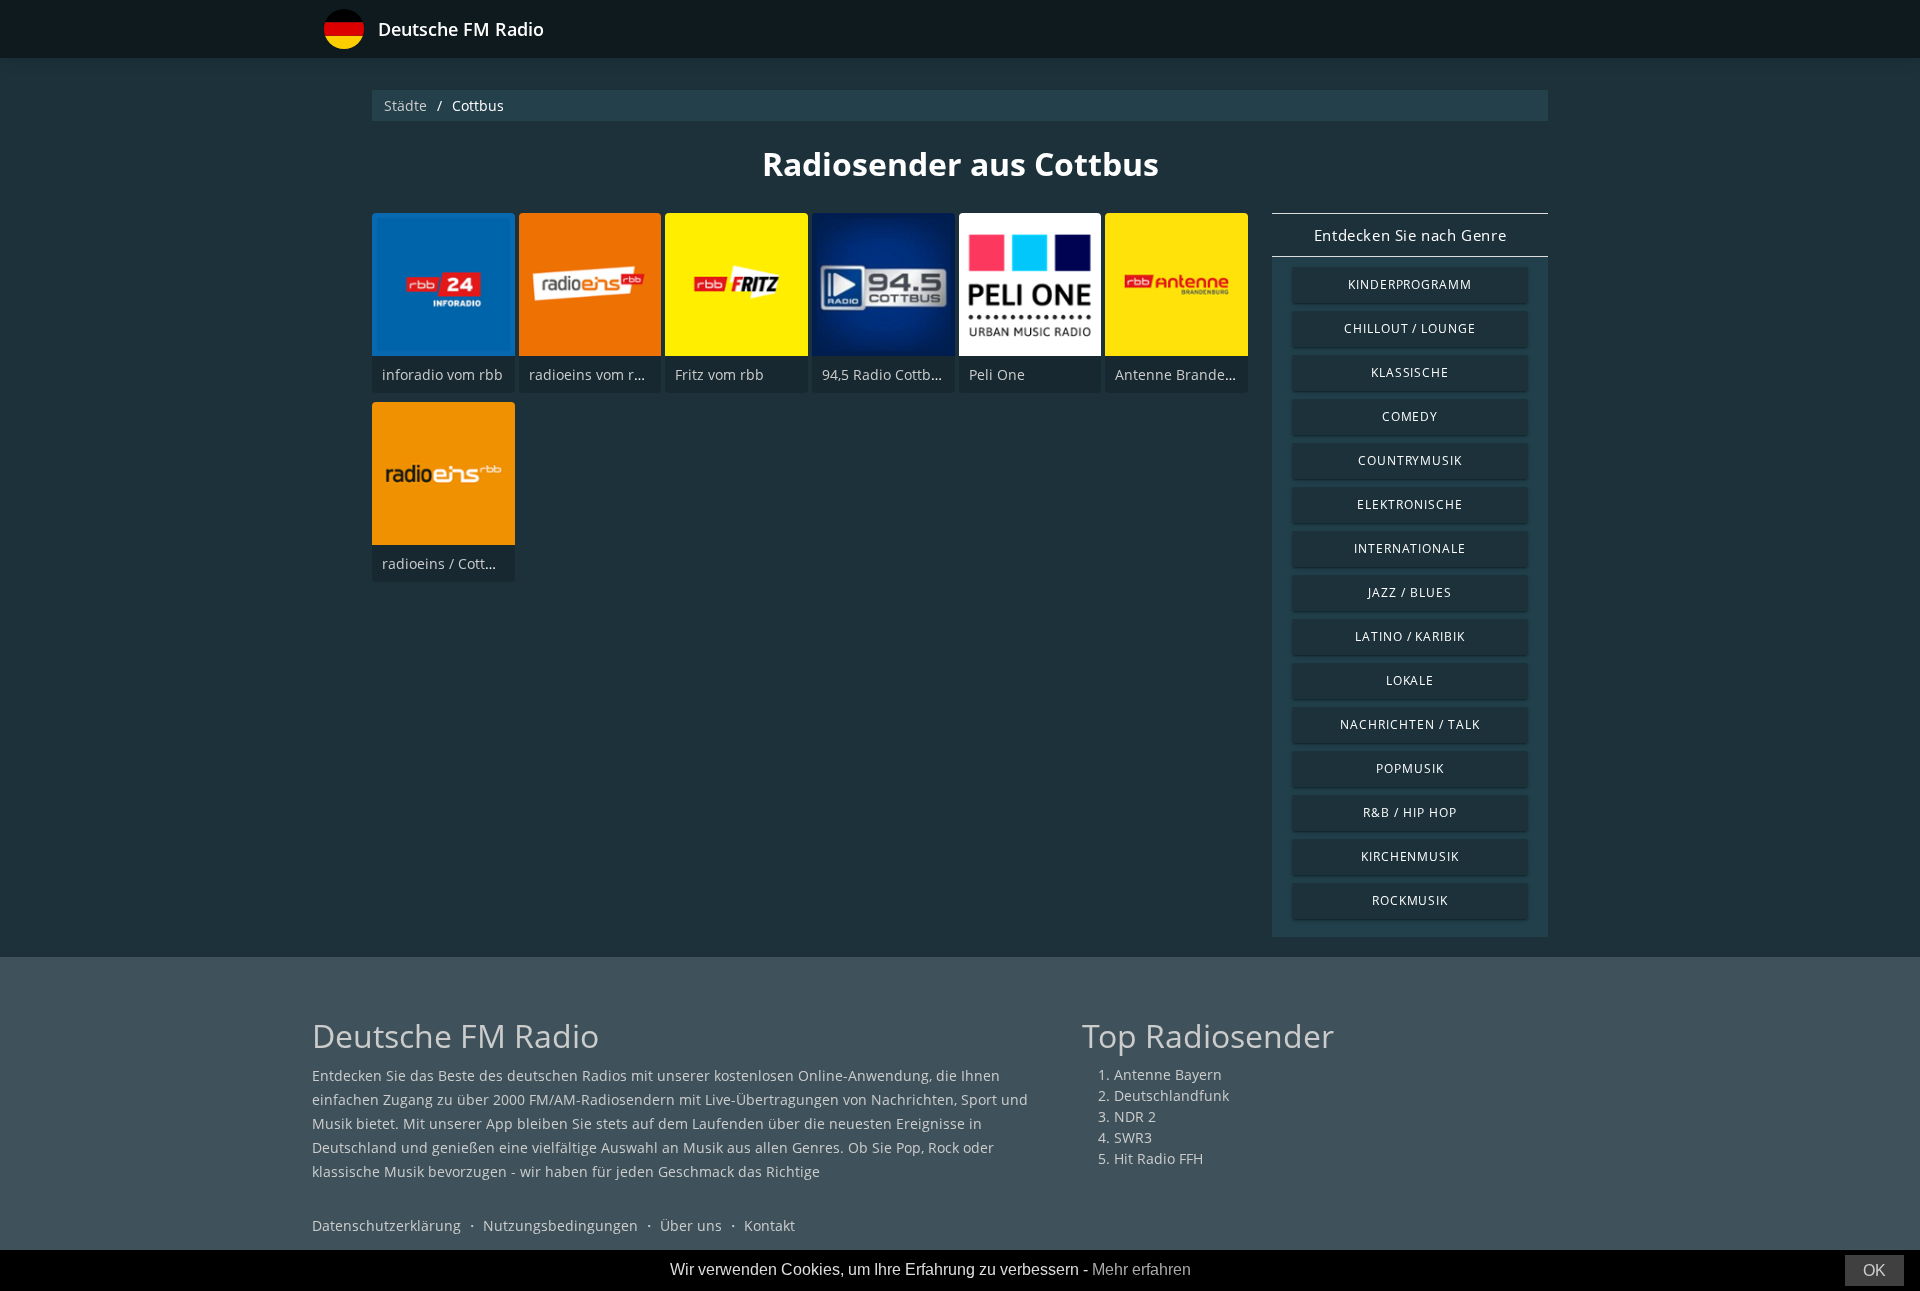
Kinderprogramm (1410, 284)
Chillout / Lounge (1410, 328)
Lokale (1410, 680)
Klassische (1410, 372)
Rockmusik (1410, 900)
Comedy (1410, 416)
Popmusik (1410, 768)
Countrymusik (1410, 460)
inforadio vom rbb (442, 374)
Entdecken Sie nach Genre (1410, 235)
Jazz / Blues (1410, 592)
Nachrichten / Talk (1409, 724)
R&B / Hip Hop (1409, 812)
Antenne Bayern (1168, 1074)
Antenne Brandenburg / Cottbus (1223, 374)
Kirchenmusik (1410, 856)
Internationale (1410, 548)
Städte (405, 105)
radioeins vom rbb (590, 374)
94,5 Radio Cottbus (884, 374)
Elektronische (1409, 504)
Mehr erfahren (1141, 1269)
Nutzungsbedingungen (560, 1225)
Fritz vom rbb (719, 374)
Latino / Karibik (1410, 636)
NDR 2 (1135, 1116)
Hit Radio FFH (1158, 1158)
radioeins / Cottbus (446, 563)
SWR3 (1133, 1137)
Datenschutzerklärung (386, 1225)
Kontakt (769, 1225)
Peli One (997, 374)
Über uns (691, 1225)
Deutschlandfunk (1171, 1095)
